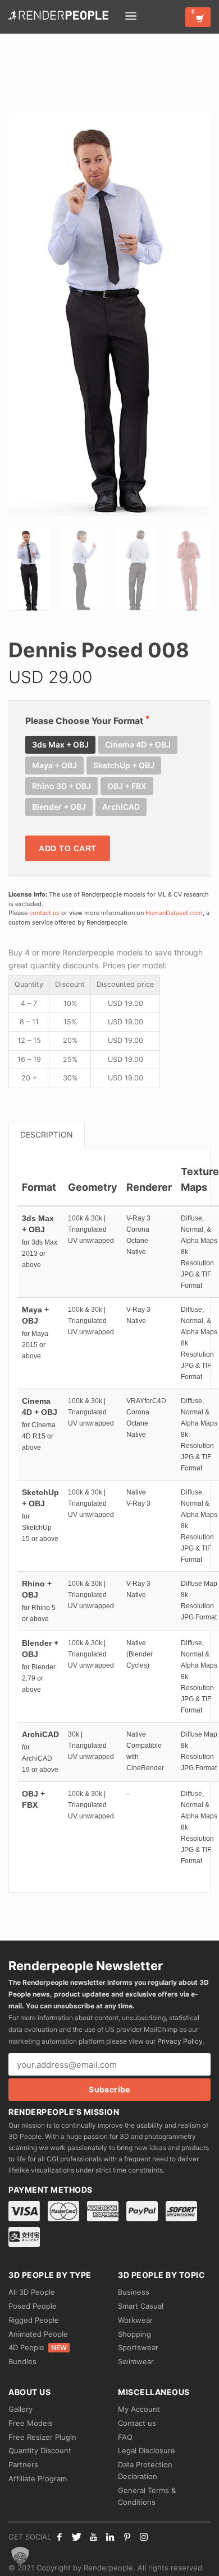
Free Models (31, 2423)
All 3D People (32, 2292)
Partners (23, 2464)
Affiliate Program (38, 2478)
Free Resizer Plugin (42, 2437)
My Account (139, 2409)
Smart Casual (141, 2306)
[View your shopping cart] (198, 17)
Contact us (137, 2423)
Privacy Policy (180, 2041)
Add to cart (68, 848)
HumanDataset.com (174, 913)
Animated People (38, 2334)
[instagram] (144, 2537)
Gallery (20, 2409)
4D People (38, 2347)
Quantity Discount (40, 2450)
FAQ (125, 2437)
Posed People (33, 2306)
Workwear (135, 2320)
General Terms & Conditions (147, 2496)
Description (47, 1134)
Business (134, 2292)
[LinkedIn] (110, 2537)
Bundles (22, 2361)
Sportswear (138, 2347)
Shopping (134, 2334)
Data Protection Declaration (145, 2470)
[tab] (47, 1134)
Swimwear (136, 2361)
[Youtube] (93, 2537)
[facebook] (60, 2537)
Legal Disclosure (147, 2450)
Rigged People (34, 2320)
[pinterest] (127, 2537)
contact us (44, 913)
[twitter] (76, 2537)
